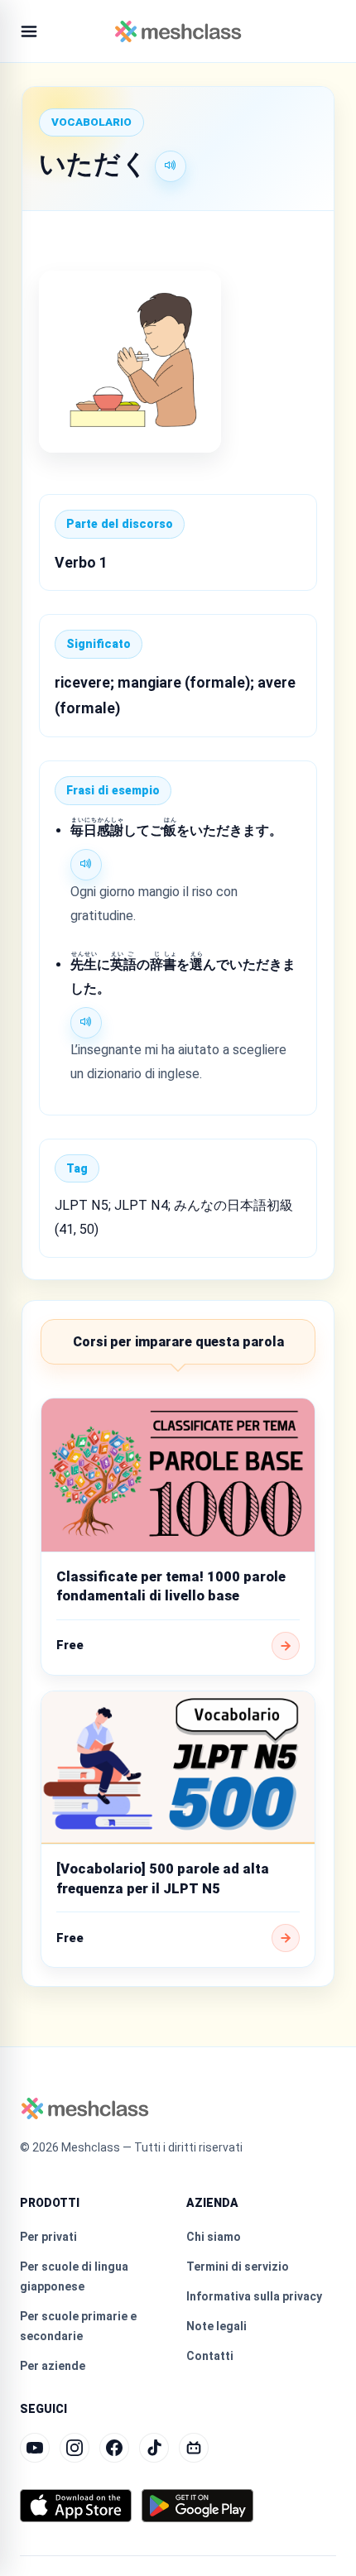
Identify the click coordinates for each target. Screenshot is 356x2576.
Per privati (48, 2237)
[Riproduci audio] (171, 166)
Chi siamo (214, 2237)
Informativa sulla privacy (254, 2296)
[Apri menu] (29, 31)
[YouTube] (35, 2448)
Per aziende (53, 2366)
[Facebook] (114, 2448)
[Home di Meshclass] (178, 31)
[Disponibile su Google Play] (197, 2506)
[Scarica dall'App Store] (76, 2506)
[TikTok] (154, 2448)
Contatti (210, 2356)
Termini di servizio (238, 2267)
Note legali (216, 2326)
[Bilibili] (194, 2448)
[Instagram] (75, 2448)
